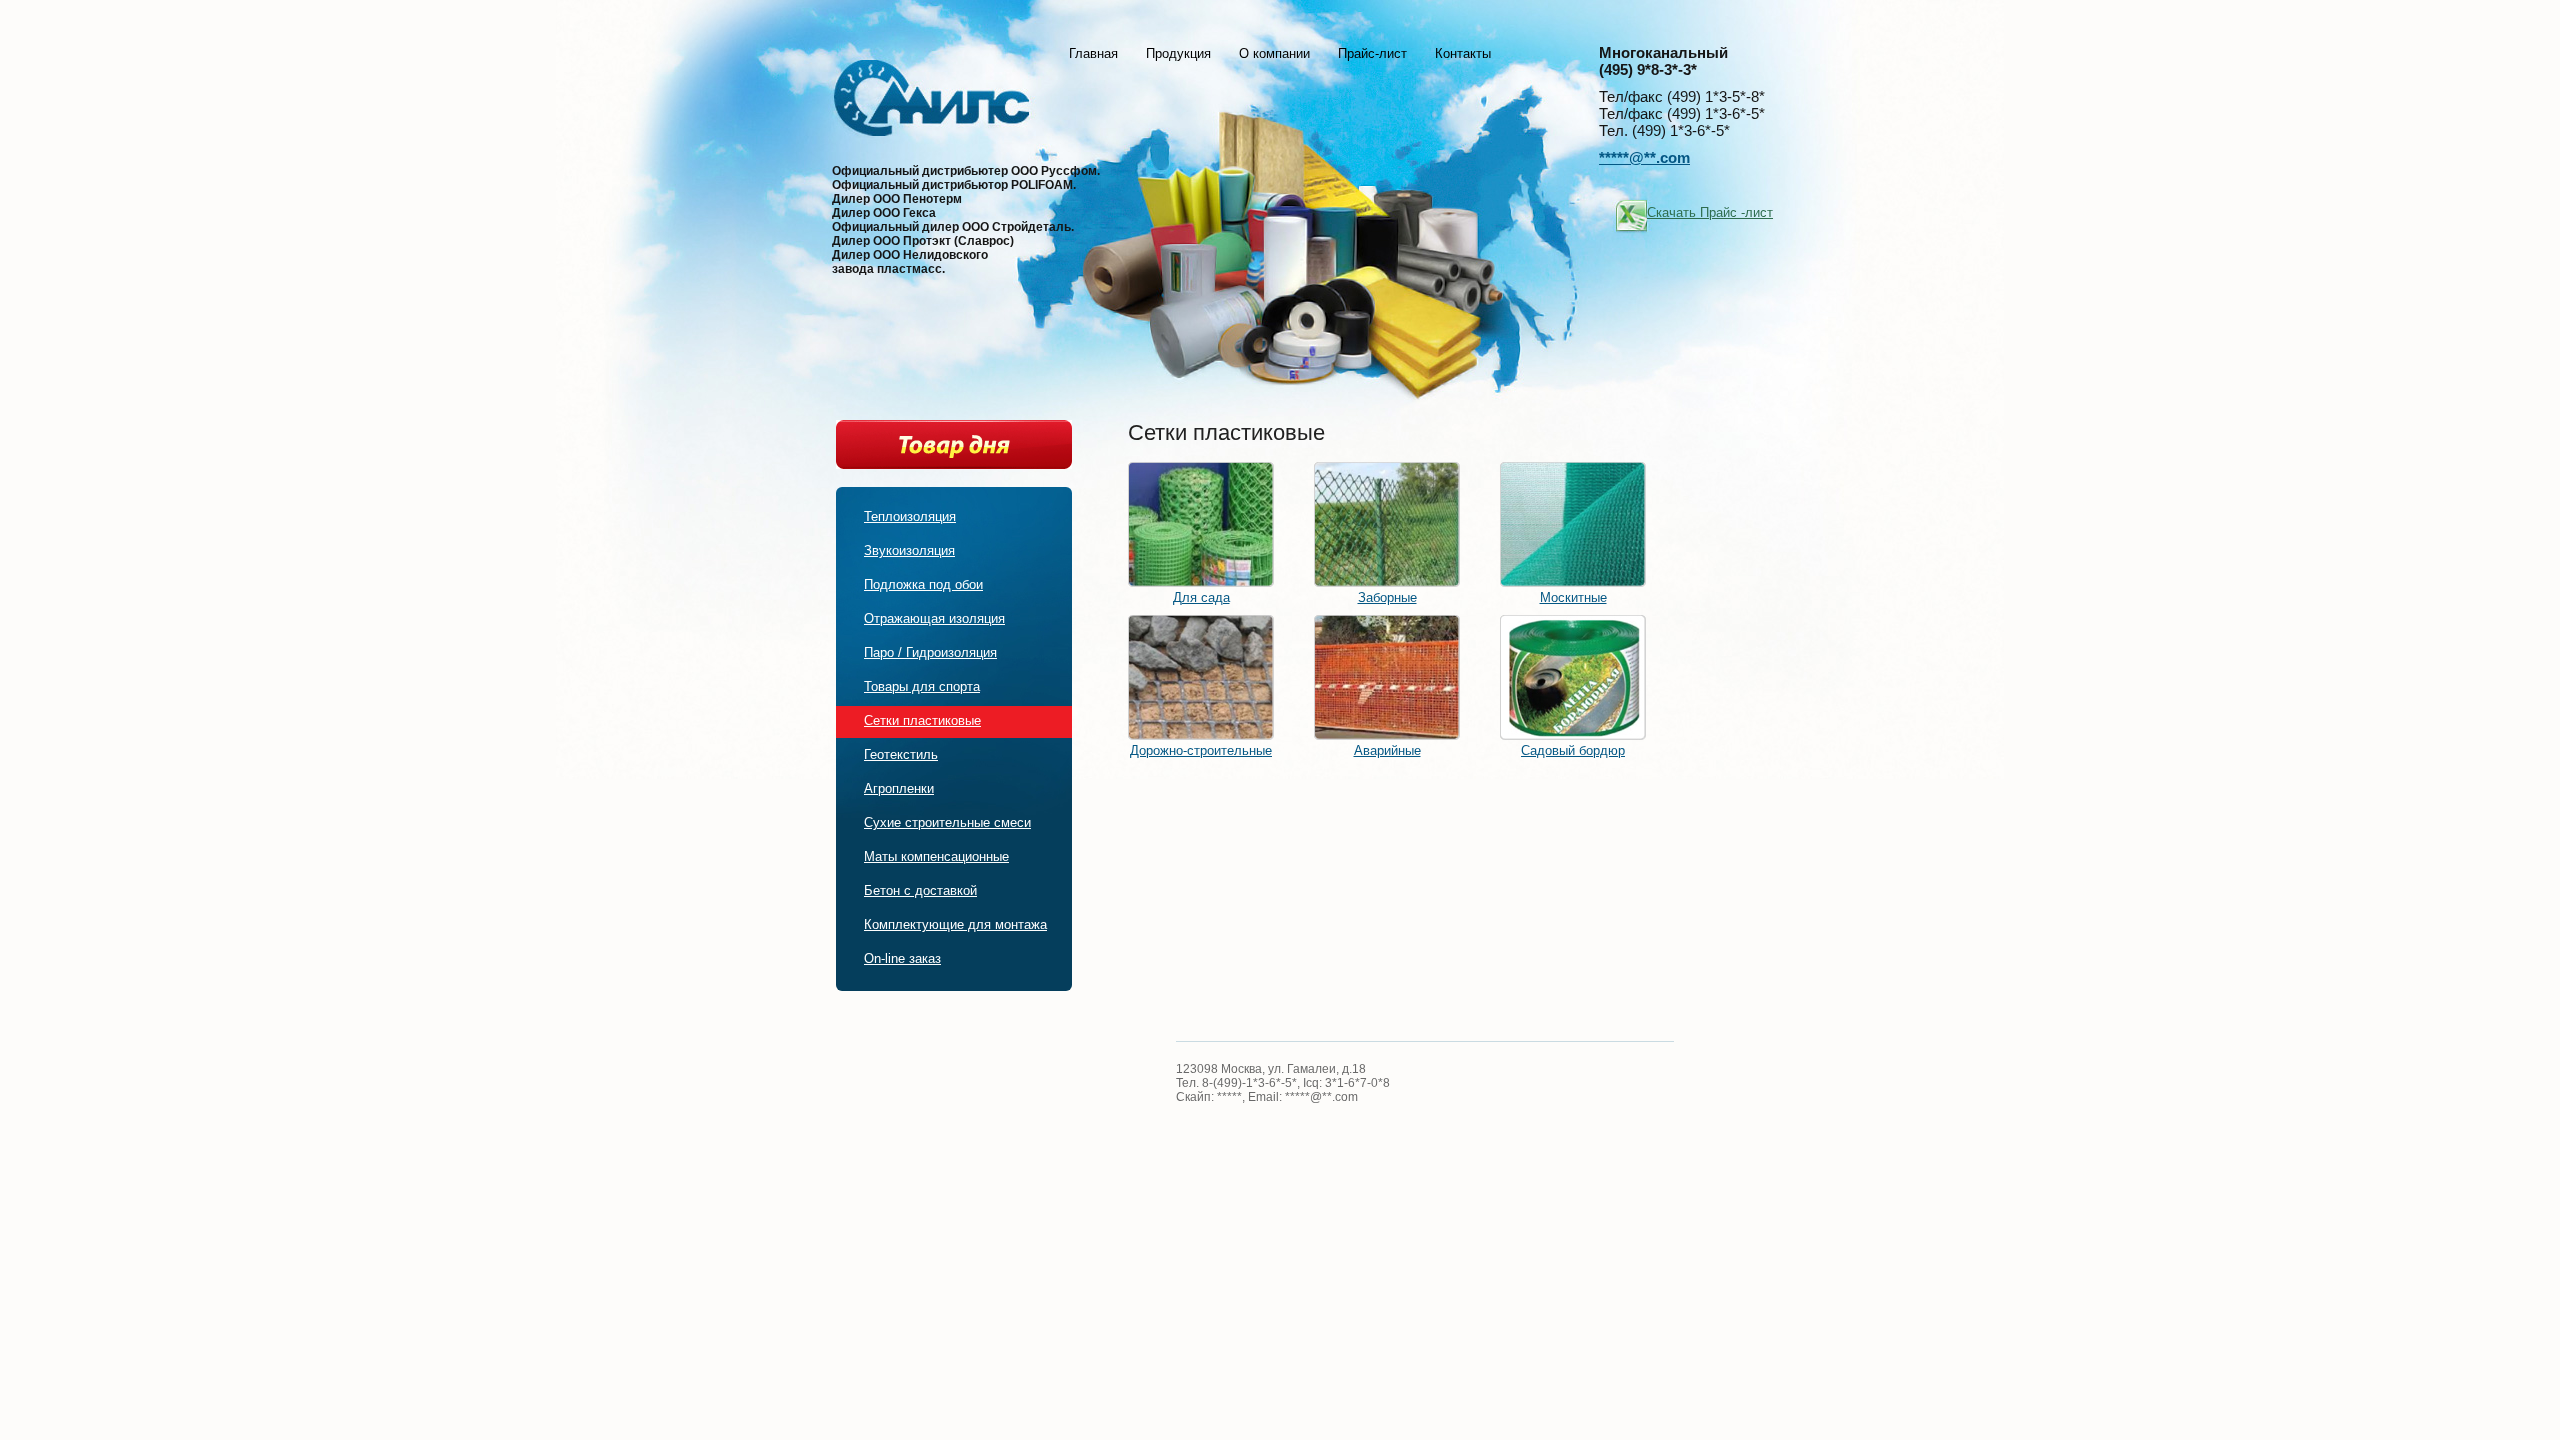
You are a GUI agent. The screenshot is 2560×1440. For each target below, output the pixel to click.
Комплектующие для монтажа (955, 924)
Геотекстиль (901, 754)
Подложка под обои (923, 584)
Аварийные (1387, 750)
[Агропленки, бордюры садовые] (1573, 735)
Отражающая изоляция (934, 618)
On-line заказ (902, 958)
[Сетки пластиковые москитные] (1573, 582)
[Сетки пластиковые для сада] (1201, 582)
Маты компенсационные (936, 856)
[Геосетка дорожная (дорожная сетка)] (1201, 735)
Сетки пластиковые (922, 720)
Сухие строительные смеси (947, 822)
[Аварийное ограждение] (1387, 735)
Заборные (1387, 597)
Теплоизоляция (910, 516)
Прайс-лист (1372, 53)
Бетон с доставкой (920, 890)
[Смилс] (932, 104)
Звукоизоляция (909, 550)
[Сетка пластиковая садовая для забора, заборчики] (1387, 582)
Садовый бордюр (1573, 750)
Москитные (1573, 597)
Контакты (1463, 53)
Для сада (1201, 597)
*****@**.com (1644, 157)
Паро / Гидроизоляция (930, 652)
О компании (1274, 53)
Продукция (1178, 53)
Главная (1093, 53)
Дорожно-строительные (1201, 750)
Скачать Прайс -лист (1710, 212)
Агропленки (899, 788)
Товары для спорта (922, 686)
